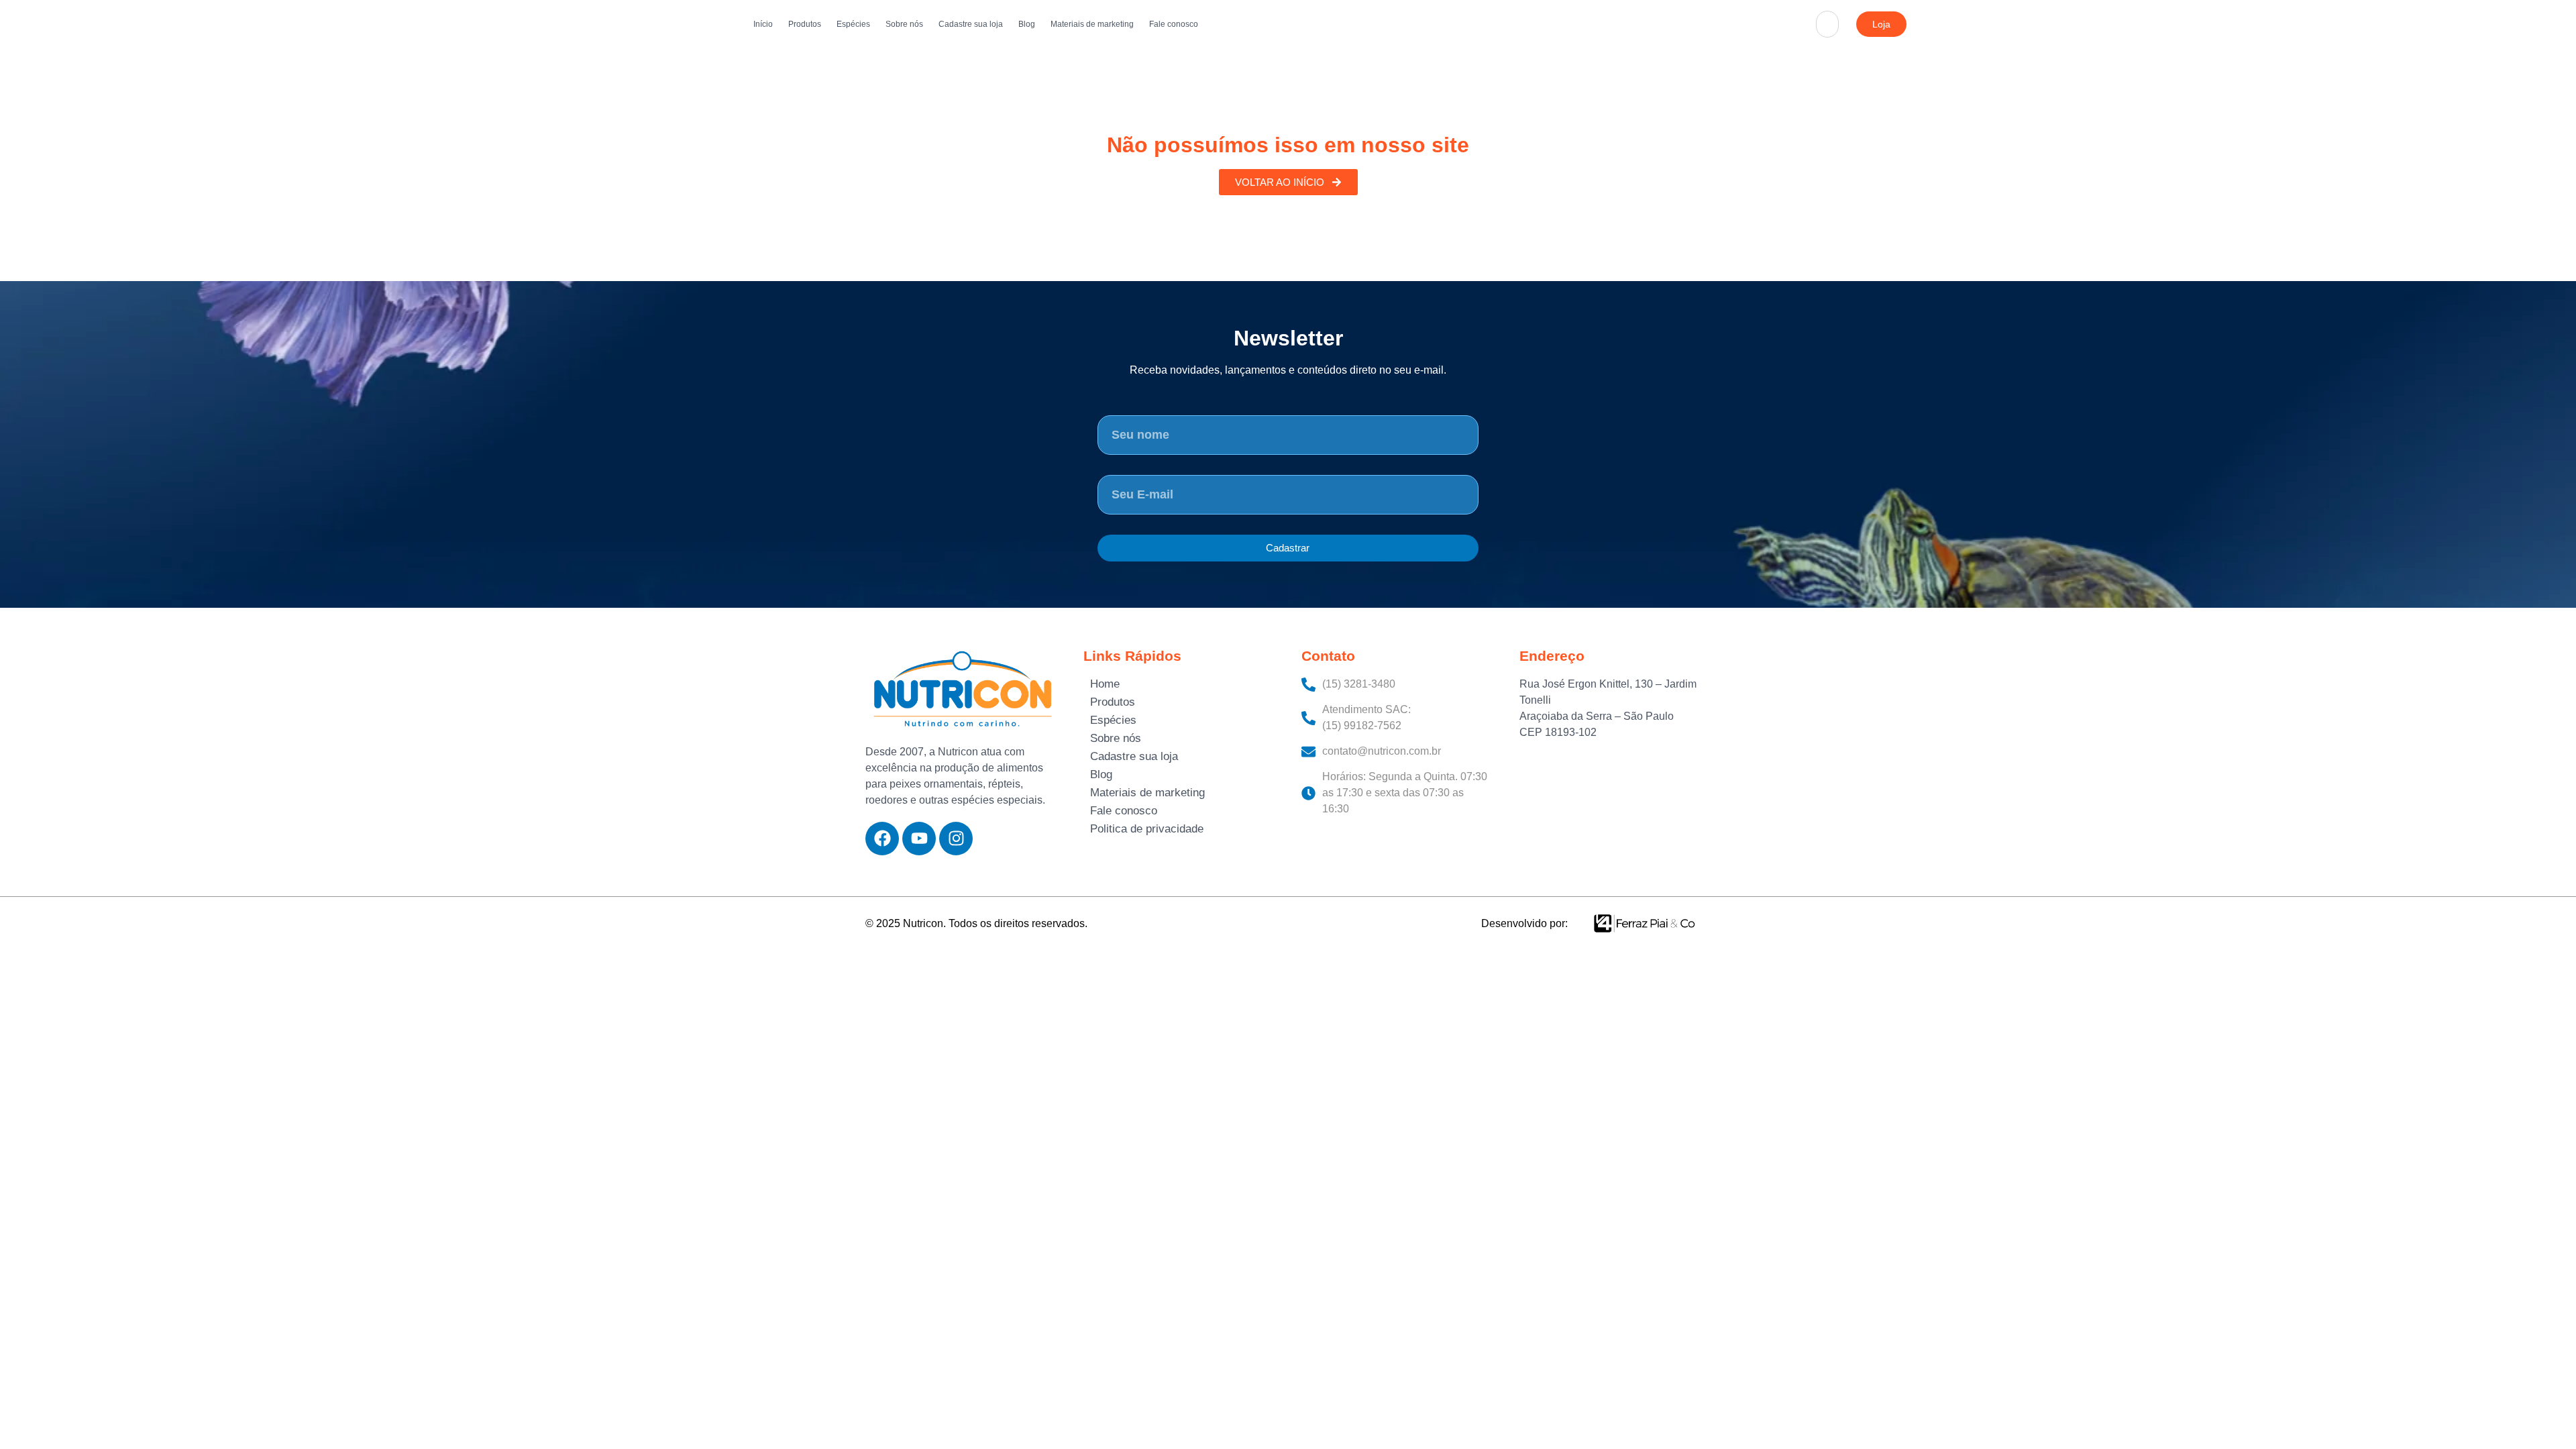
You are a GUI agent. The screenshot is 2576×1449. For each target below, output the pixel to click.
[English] (1837, 8)
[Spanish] (1837, 40)
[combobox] (1827, 24)
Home (1105, 684)
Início (763, 24)
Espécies (853, 24)
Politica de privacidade (1147, 829)
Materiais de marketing (1092, 24)
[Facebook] (882, 839)
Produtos (805, 24)
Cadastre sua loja (971, 24)
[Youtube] (919, 839)
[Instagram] (956, 839)
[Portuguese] (1837, 24)
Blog (1027, 24)
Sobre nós (904, 24)
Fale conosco (1174, 24)
